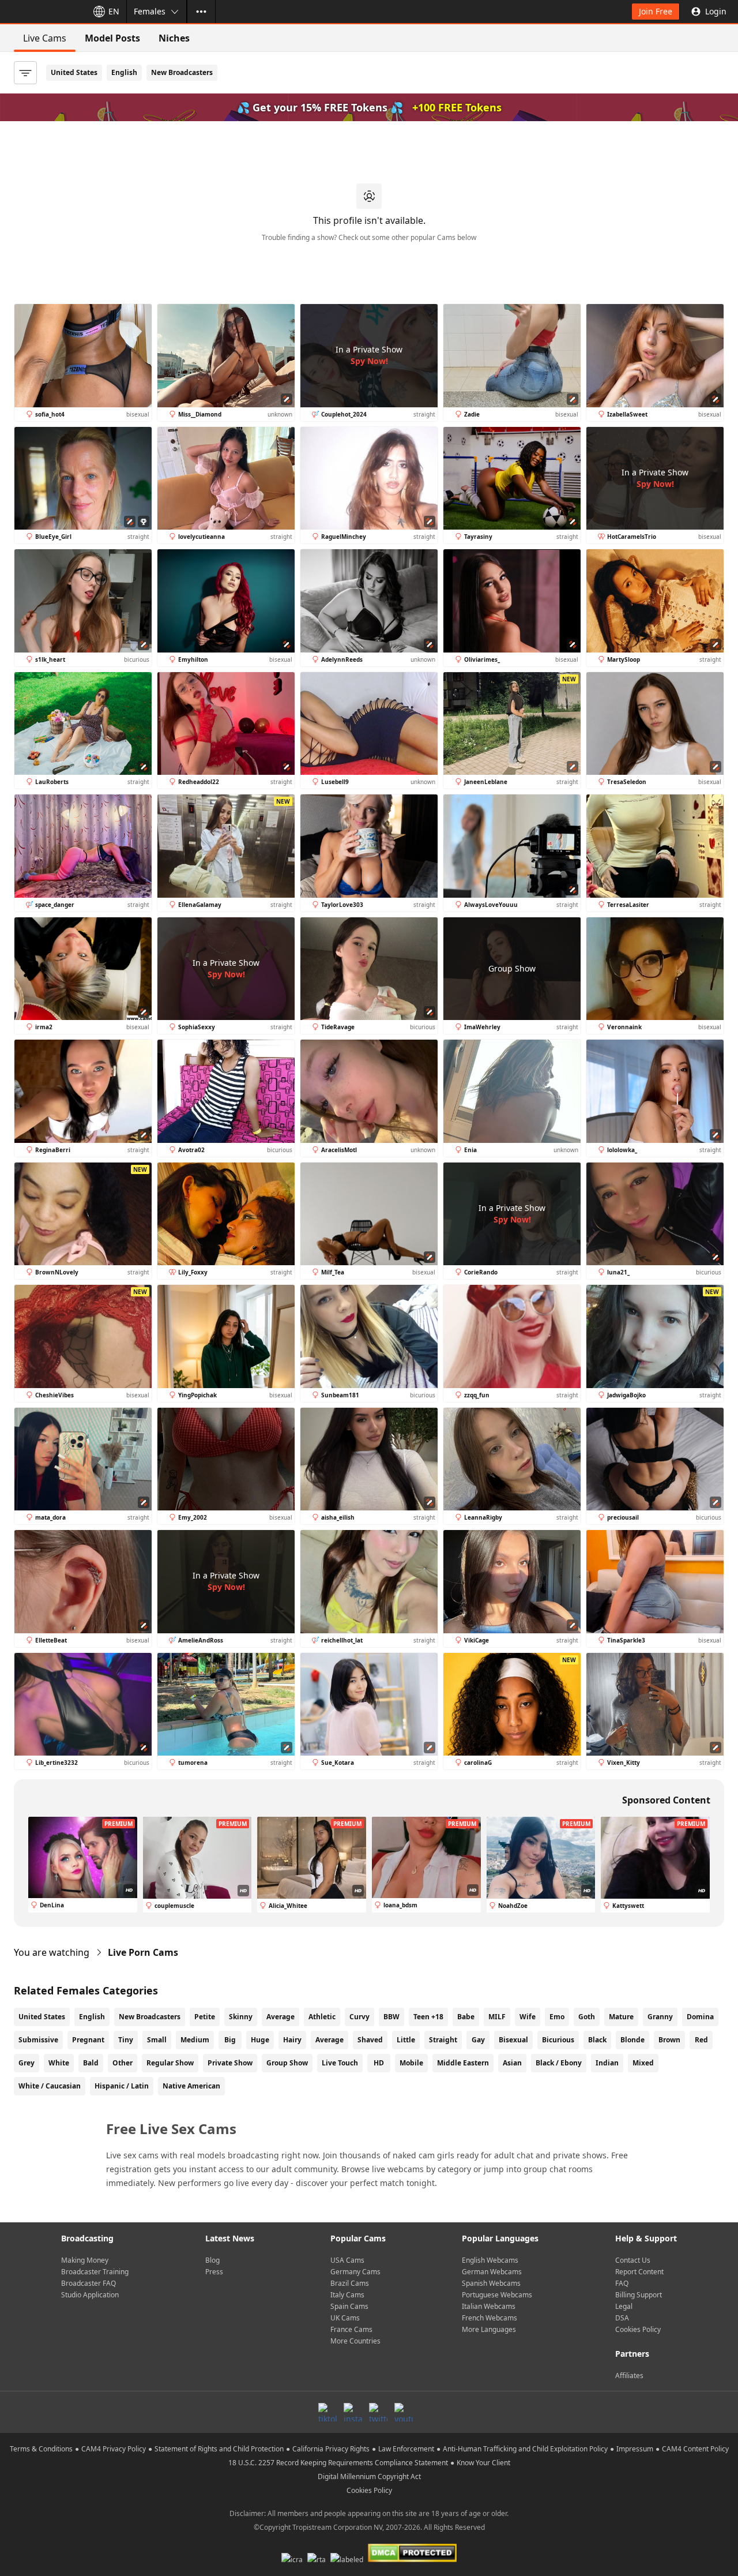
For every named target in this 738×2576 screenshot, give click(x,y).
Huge (260, 2040)
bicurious (558, 2040)
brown (669, 2040)
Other (123, 2063)
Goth (587, 2017)
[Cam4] (42, 12)
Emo (557, 2017)
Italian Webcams (489, 2306)
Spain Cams (349, 2306)
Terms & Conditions (41, 2449)
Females (150, 11)
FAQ (622, 2283)
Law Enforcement (406, 2449)
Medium (195, 2040)
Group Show (287, 2063)
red (701, 2040)
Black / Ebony (559, 2063)
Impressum (635, 2449)
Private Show (230, 2063)
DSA (622, 2318)
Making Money (85, 2260)
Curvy (359, 2017)
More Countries (355, 2341)
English (124, 72)
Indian (607, 2063)
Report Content (639, 2272)
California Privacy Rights (331, 2449)
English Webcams (490, 2260)
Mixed (643, 2063)
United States (74, 72)
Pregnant (88, 2040)
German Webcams (492, 2272)
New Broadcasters (182, 72)
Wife (528, 2017)
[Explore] (201, 12)
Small (157, 2040)
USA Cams (347, 2260)
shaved (370, 2040)
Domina (700, 2017)
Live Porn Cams (143, 1952)
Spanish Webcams (491, 2283)
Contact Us (633, 2260)
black (597, 2040)
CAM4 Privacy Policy (114, 2449)
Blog (212, 2260)
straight (443, 2040)
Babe (466, 2017)
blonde (632, 2040)
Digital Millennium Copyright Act (369, 2476)
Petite (205, 2017)
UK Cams (345, 2318)
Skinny (241, 2017)
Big (230, 2040)
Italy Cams (347, 2295)
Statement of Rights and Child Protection (219, 2449)
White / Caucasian (50, 2086)
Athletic (322, 2017)
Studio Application (90, 2295)
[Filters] (25, 73)
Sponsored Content (666, 1800)
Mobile (411, 2063)
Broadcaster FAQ (89, 2283)
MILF (497, 2017)
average (330, 2040)
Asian (512, 2063)
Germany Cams (355, 2272)
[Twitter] (378, 2412)
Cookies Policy (638, 2329)
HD (379, 2063)
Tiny (126, 2040)
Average (280, 2017)
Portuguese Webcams (497, 2295)
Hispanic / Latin (122, 2086)
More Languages (489, 2329)
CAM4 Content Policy (695, 2449)
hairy (292, 2040)
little (406, 2040)
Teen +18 (428, 2017)
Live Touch (340, 2063)
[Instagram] (353, 2412)
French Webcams (490, 2318)
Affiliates (629, 2376)
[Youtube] (404, 2412)
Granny (660, 2017)
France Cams (351, 2329)
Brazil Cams (350, 2283)
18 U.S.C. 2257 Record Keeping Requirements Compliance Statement (338, 2463)
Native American (191, 2086)
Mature (621, 2017)
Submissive (38, 2040)
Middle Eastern (463, 2063)
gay (478, 2040)
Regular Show (170, 2063)
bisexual (513, 2040)
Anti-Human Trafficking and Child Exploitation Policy (525, 2449)
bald (91, 2063)
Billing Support (639, 2295)
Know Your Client (483, 2463)
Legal (624, 2306)
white (59, 2063)
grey (27, 2063)
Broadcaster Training (95, 2272)
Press (214, 2272)
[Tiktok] (327, 2412)
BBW (391, 2017)
